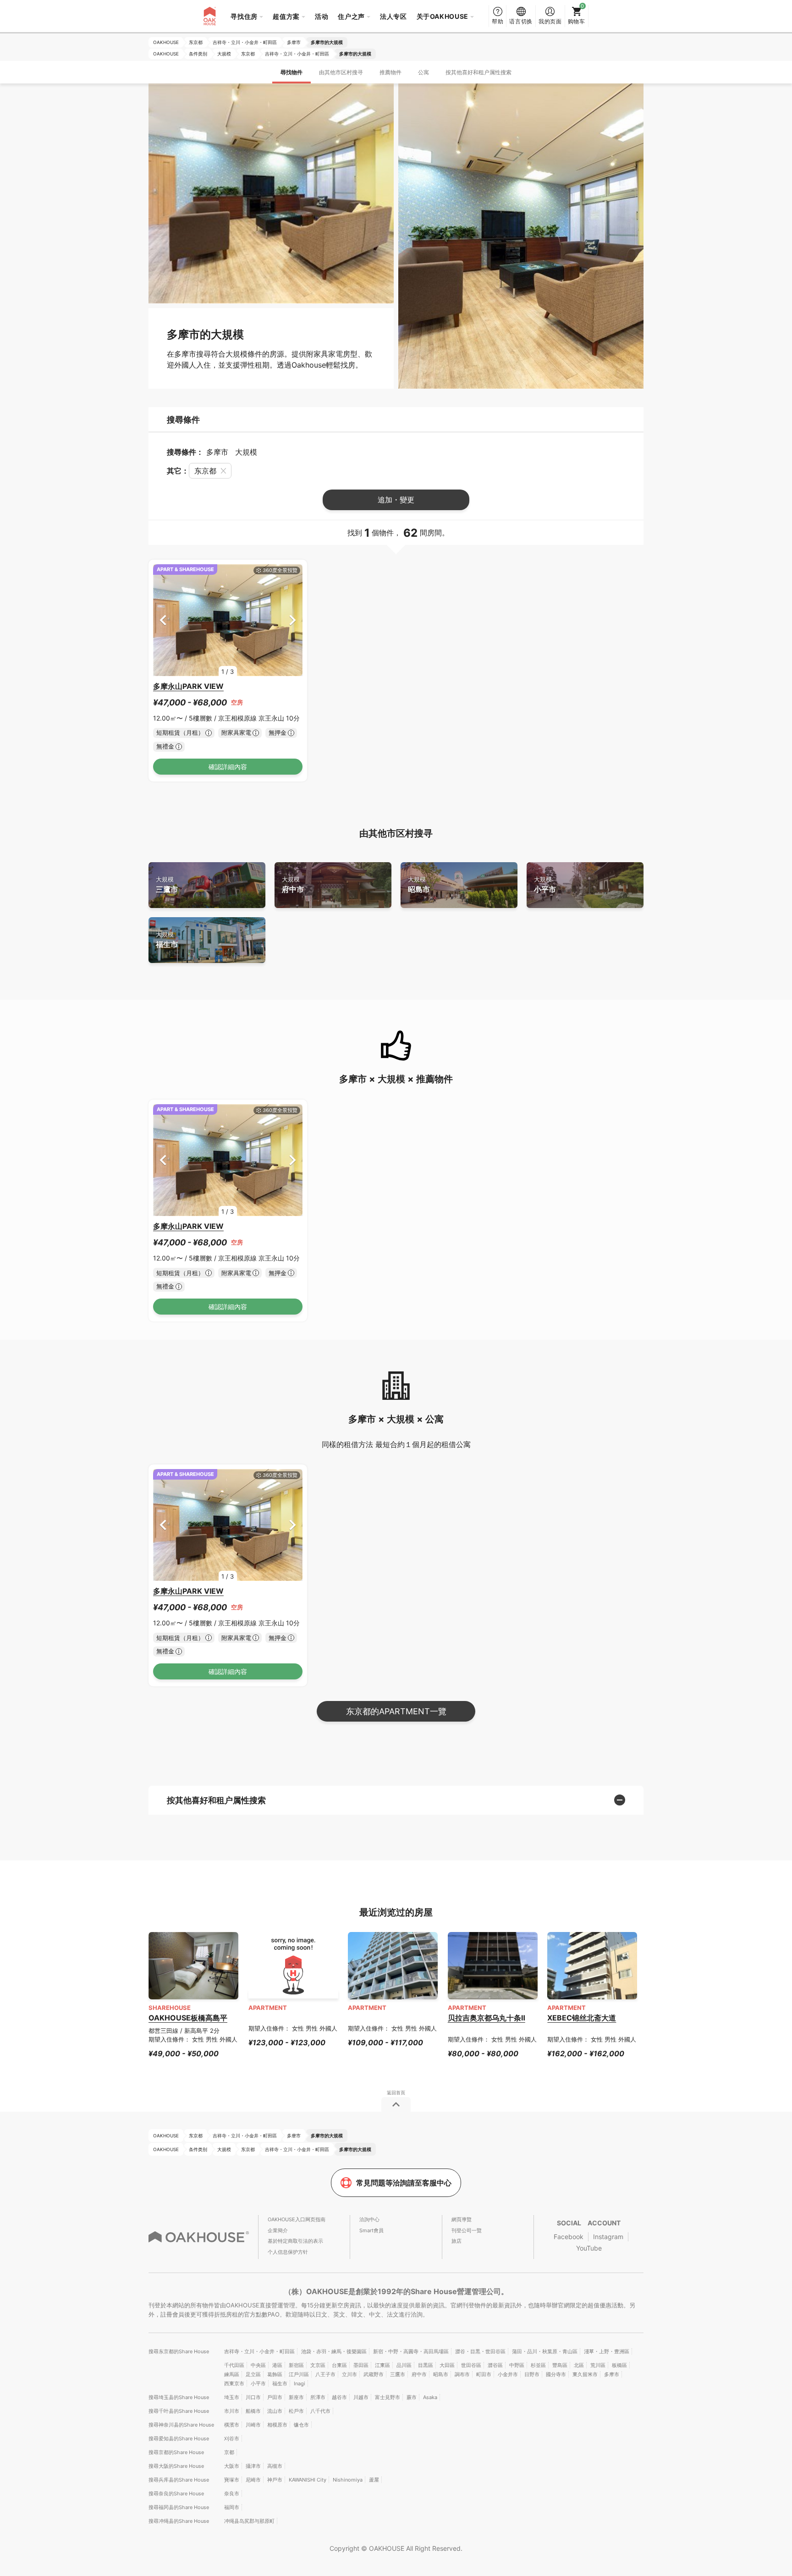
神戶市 (275, 2480)
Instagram (608, 2237)
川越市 (361, 2397)
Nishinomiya (348, 2480)
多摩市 (612, 2374)
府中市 (293, 885)
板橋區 (619, 2365)
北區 (579, 2365)
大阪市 (232, 2466)
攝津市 (253, 2466)
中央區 (258, 2365)
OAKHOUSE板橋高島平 (188, 2018)
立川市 (349, 2374)
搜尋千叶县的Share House (179, 2411)
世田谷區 (471, 2365)
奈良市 (232, 2493)
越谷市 (339, 2397)
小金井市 (508, 2374)
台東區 (339, 2365)
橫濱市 (232, 2425)
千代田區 (234, 2365)
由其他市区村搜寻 (341, 72)
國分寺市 (556, 2374)
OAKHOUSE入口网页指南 (297, 2219)
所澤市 (318, 2397)
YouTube (589, 2248)
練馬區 (232, 2374)
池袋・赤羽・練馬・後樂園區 (334, 2351)
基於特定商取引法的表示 (295, 2241)
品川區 (404, 2365)
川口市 (253, 2397)
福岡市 (232, 2507)
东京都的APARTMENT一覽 (396, 1711)
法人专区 (393, 16)
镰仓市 (301, 2425)
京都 (229, 2452)
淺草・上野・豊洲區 (607, 2351)
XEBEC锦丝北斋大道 (582, 2018)
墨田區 (361, 2365)
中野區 (517, 2365)
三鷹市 (167, 885)
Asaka (430, 2397)
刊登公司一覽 (467, 2230)
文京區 (318, 2365)
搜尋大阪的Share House (176, 2466)
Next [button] (293, 620)
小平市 (545, 885)
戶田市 (275, 2397)
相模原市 (277, 2425)
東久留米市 (585, 2374)
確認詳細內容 (228, 767)
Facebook (569, 2237)
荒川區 (598, 2365)
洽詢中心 (369, 2219)
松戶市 (296, 2411)
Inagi (300, 2383)
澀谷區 (495, 2365)
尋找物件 (291, 72)
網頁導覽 (462, 2219)
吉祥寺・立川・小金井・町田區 (259, 2351)
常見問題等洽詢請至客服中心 (404, 2183)
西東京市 (234, 2383)
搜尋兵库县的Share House (179, 2480)
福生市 (167, 940)
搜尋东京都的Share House (179, 2351)
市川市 (232, 2411)
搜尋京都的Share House (176, 2452)
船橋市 (253, 2411)
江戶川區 (299, 2374)
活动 (322, 16)
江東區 (382, 2365)
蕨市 (412, 2397)
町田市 (484, 2374)
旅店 (456, 2241)
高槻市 (275, 2466)
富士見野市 (388, 2397)
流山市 (275, 2411)
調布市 (462, 2374)
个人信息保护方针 (288, 2252)
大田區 (447, 2365)
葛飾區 (275, 2374)
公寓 (423, 72)
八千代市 (320, 2411)
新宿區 (296, 2365)
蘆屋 (374, 2480)
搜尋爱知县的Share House (179, 2438)
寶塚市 (232, 2480)
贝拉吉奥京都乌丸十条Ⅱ (487, 2018)
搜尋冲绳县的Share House (179, 2521)
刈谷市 (232, 2438)
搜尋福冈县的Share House (179, 2507)
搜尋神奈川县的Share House (181, 2425)
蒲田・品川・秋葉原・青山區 (545, 2351)
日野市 (532, 2374)
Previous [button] (163, 620)
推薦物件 (390, 72)
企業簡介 (278, 2230)
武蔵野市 (374, 2374)
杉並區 (538, 2365)
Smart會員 (371, 2230)
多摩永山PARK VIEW (188, 686)
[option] (228, 620)
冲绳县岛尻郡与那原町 (249, 2521)
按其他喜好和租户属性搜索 (478, 72)
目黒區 (426, 2365)
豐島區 (560, 2365)
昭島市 (419, 885)
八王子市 (325, 2374)
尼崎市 (253, 2480)
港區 (277, 2365)
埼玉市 (232, 2397)
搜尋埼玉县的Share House (179, 2397)
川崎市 (253, 2425)
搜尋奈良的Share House (176, 2493)
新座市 (296, 2397)
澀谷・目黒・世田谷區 (480, 2351)
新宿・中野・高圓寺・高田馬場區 (411, 2351)
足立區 (253, 2374)
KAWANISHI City (308, 2480)
